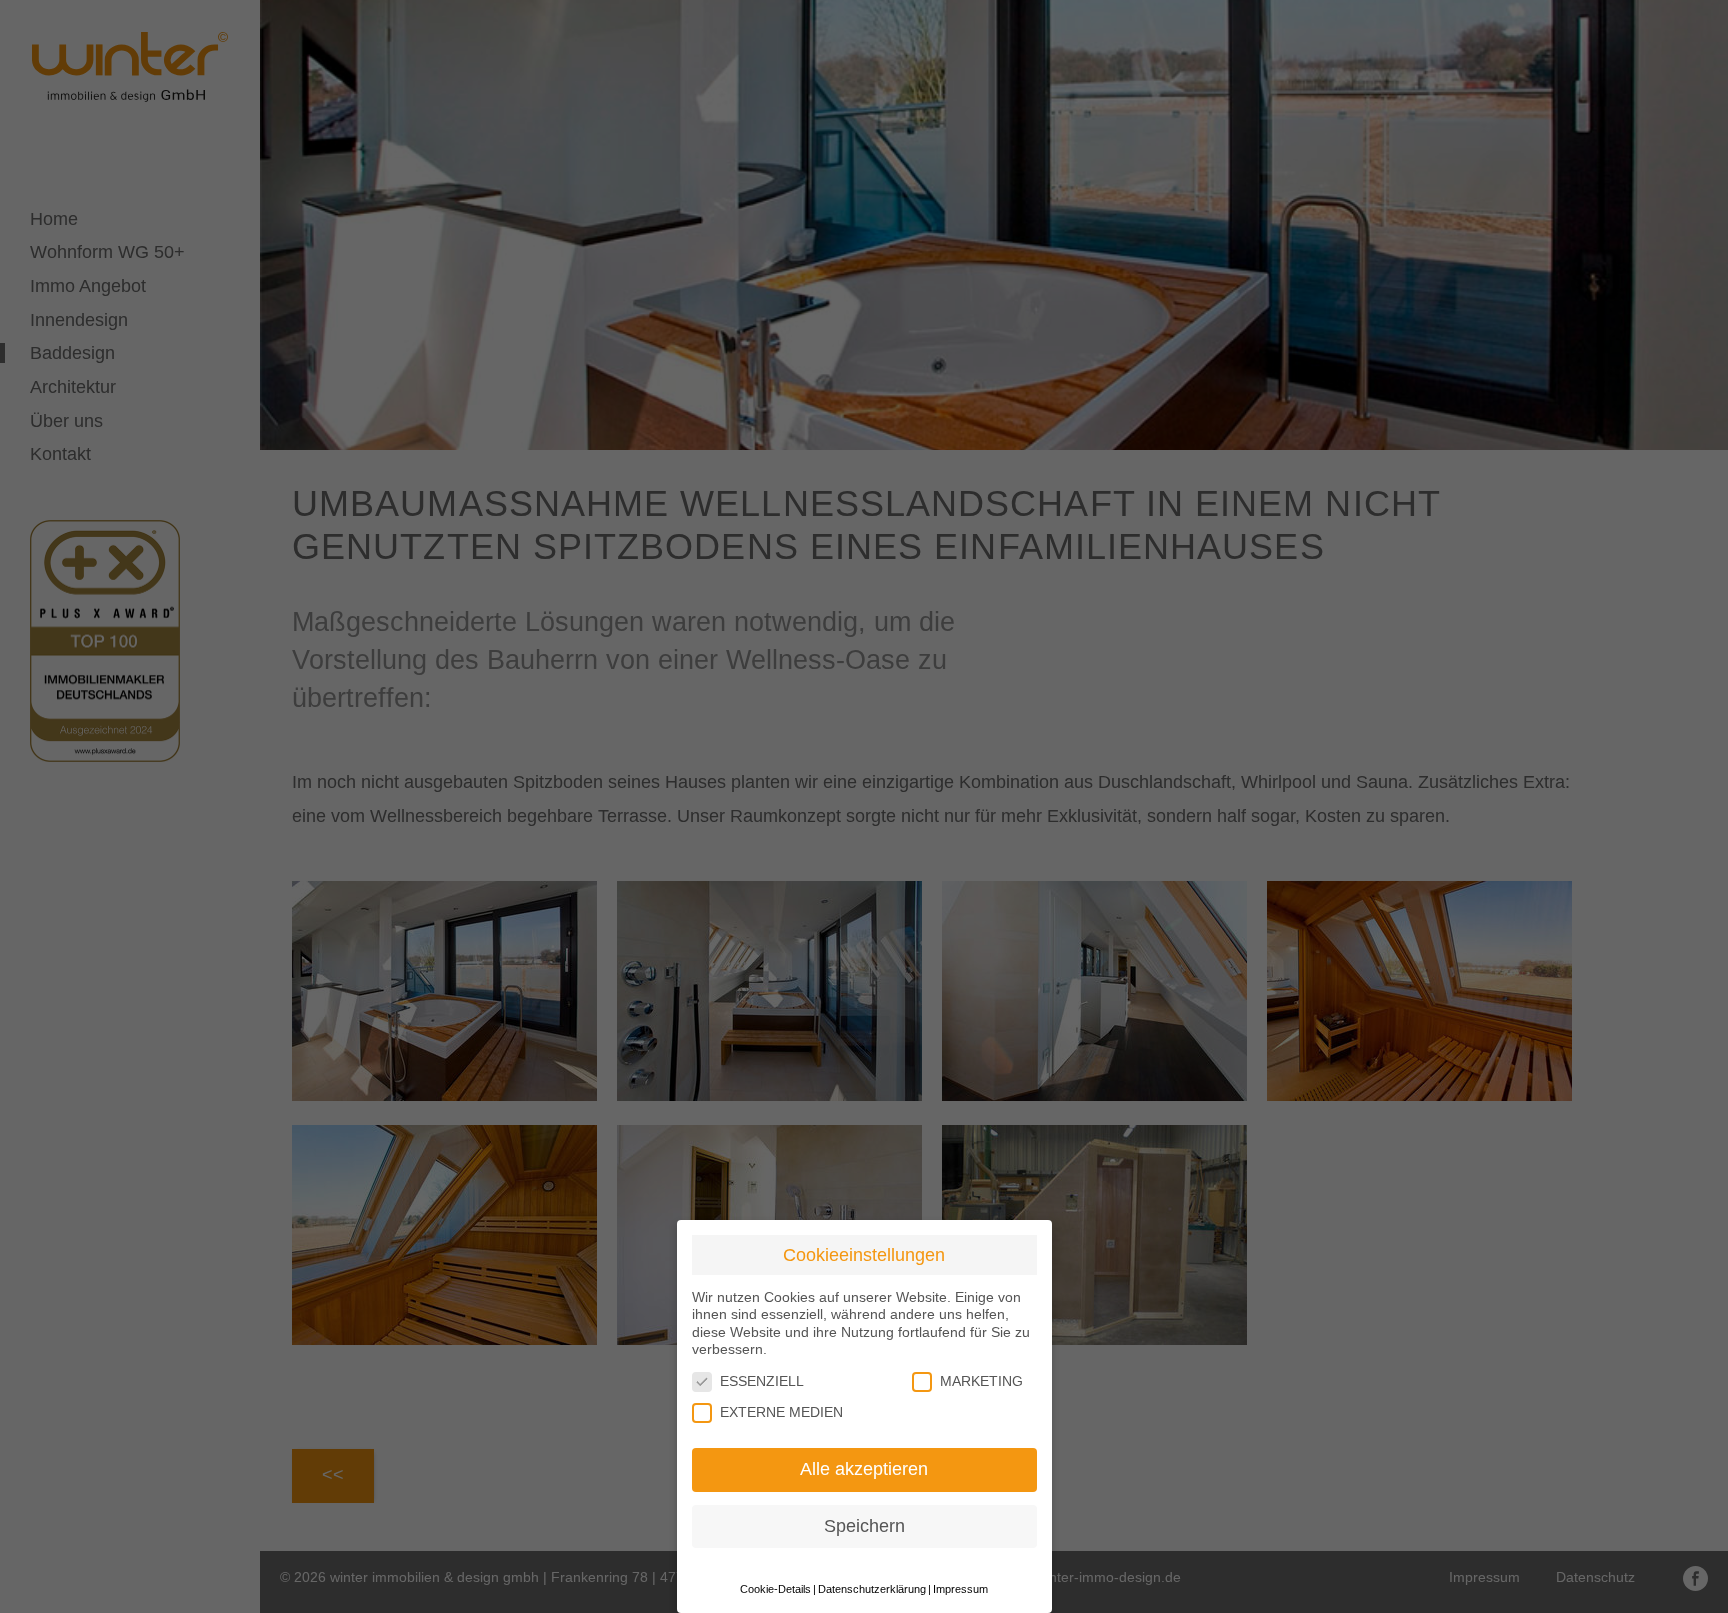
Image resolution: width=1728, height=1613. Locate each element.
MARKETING (981, 1381)
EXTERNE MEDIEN (781, 1412)
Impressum (960, 1589)
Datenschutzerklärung (872, 1589)
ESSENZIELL (762, 1381)
